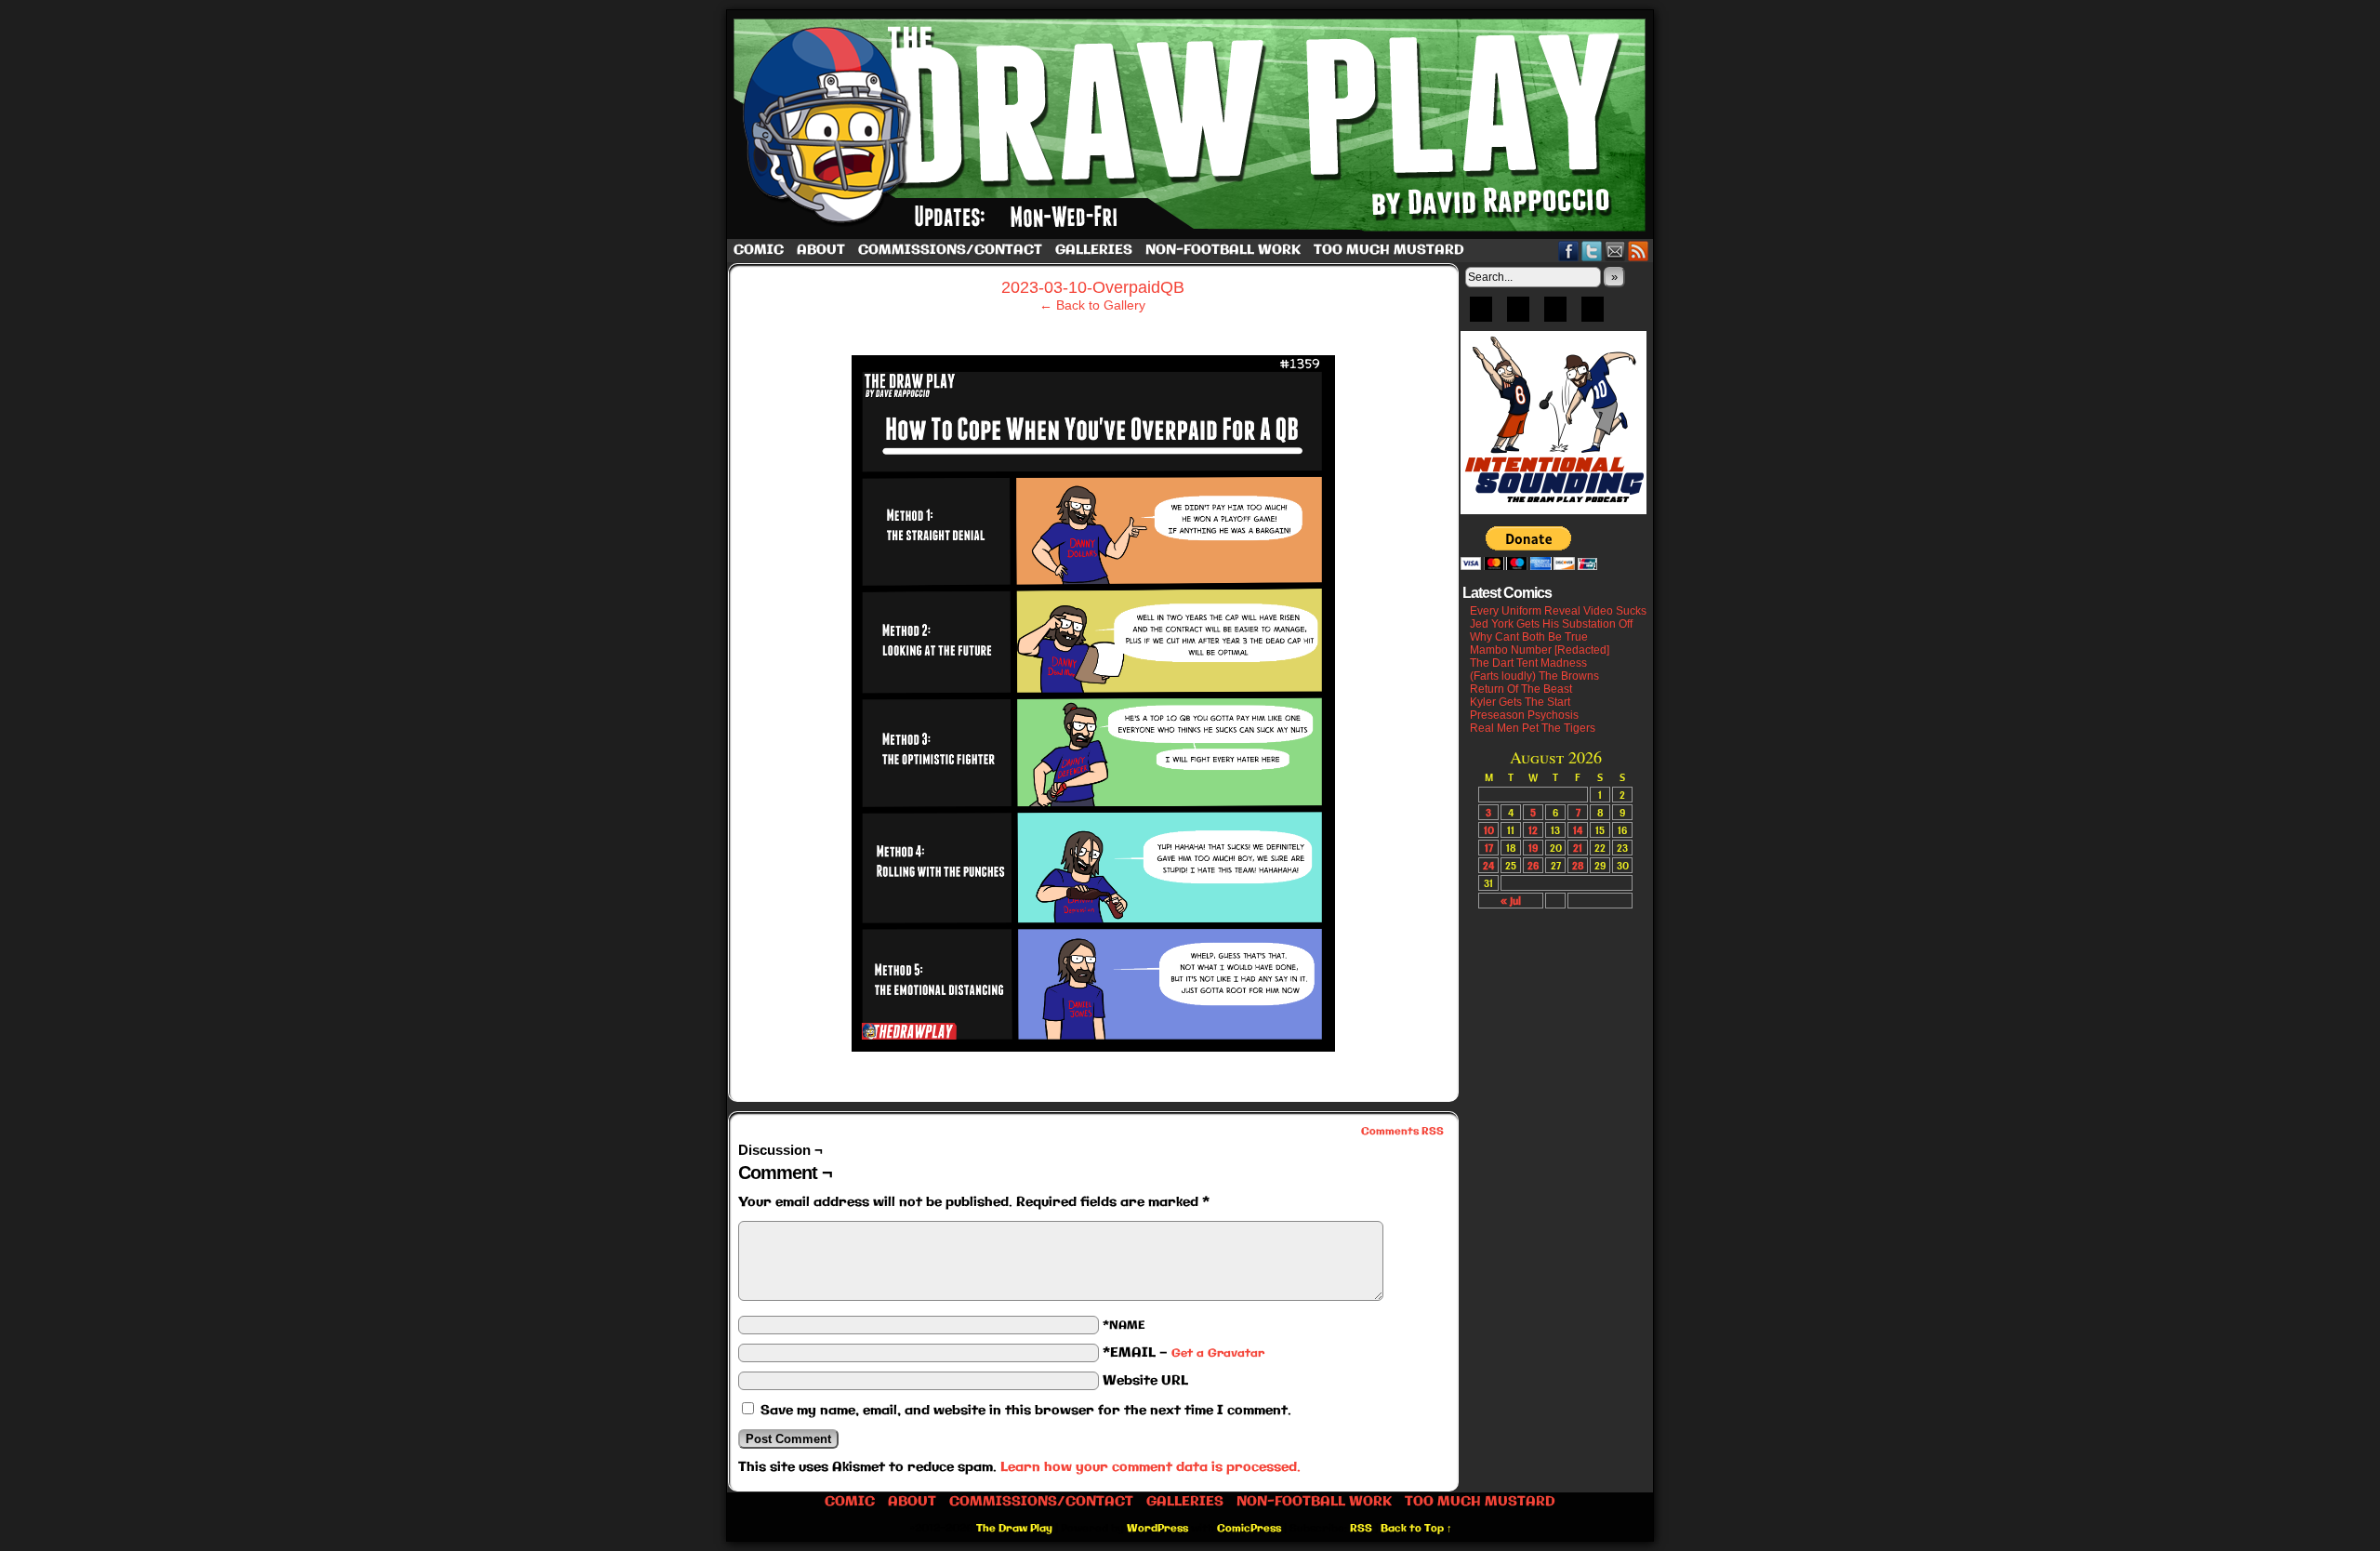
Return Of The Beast (1521, 689)
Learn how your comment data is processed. (1150, 1467)
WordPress (1157, 1529)
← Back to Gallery (1092, 305)
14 (1578, 830)
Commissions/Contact (950, 250)
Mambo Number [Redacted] (1540, 650)
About (821, 250)
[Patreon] (1518, 315)
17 (1489, 848)
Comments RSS (1402, 1132)
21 (1578, 848)
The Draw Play (1192, 125)
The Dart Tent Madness (1528, 663)
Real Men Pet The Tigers (1533, 728)
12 (1533, 830)
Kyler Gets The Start (1520, 702)
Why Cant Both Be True (1529, 637)
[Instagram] (1593, 315)
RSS (1639, 251)
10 (1489, 830)
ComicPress (1249, 1529)
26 (1533, 865)
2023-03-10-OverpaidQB (1093, 287)
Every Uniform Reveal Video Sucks (1558, 611)
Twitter (1592, 251)
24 (1488, 865)
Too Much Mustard (1389, 250)
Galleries (1094, 250)
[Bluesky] (1481, 315)
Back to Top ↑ (1416, 1529)
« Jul (1511, 901)
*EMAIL (1183, 1353)
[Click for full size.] (1093, 1047)
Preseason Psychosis (1524, 715)
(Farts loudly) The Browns (1534, 676)
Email (1615, 251)
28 (1578, 865)
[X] (1555, 315)
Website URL (1145, 1381)
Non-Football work (1223, 250)
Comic (759, 250)
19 (1533, 848)
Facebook (1569, 251)
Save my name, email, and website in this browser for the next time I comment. (1026, 1411)
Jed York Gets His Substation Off (1551, 624)
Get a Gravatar (1218, 1353)
